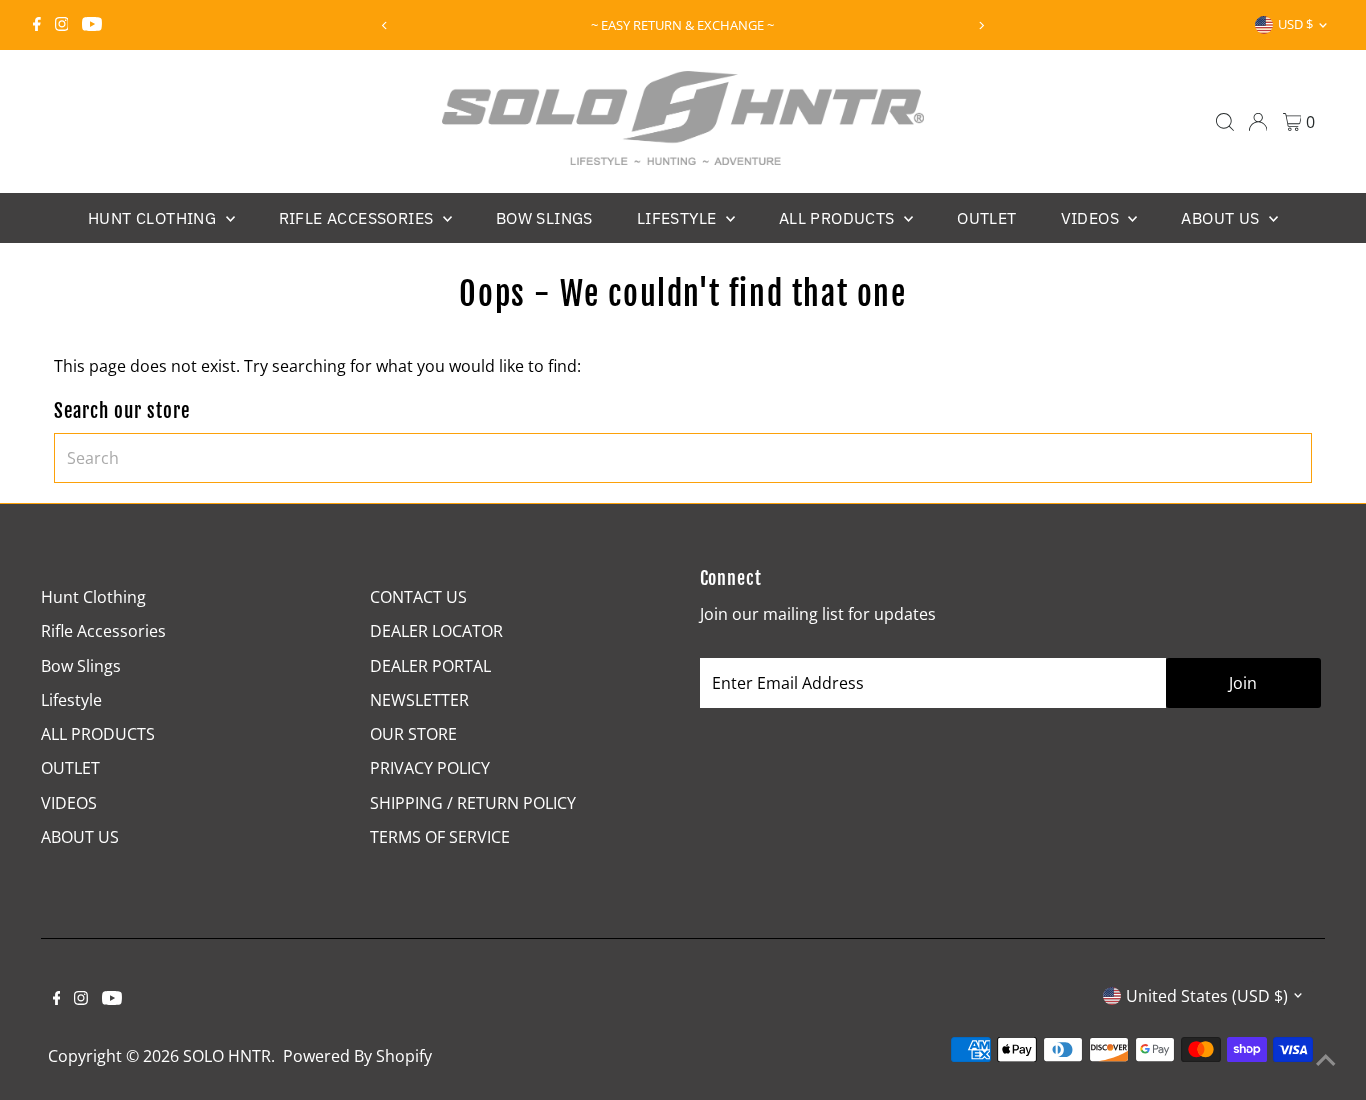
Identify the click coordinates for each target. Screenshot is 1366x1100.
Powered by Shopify (357, 1056)
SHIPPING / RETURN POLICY (473, 803)
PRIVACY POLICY (430, 768)
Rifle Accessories (358, 218)
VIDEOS (1092, 218)
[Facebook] (37, 25)
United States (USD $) (1207, 996)
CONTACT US (418, 597)
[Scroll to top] (1326, 1060)
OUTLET (986, 218)
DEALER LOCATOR (436, 631)
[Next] (980, 25)
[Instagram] (62, 25)
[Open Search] (1225, 122)
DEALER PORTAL (430, 666)
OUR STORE (413, 734)
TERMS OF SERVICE (440, 837)
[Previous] (385, 25)
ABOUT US (1222, 218)
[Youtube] (92, 25)
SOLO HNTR (227, 1056)
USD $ (1295, 24)
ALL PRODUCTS (839, 218)
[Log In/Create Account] (1258, 122)
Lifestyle (679, 218)
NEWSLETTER (419, 700)
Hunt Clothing (154, 218)
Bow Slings (544, 218)
